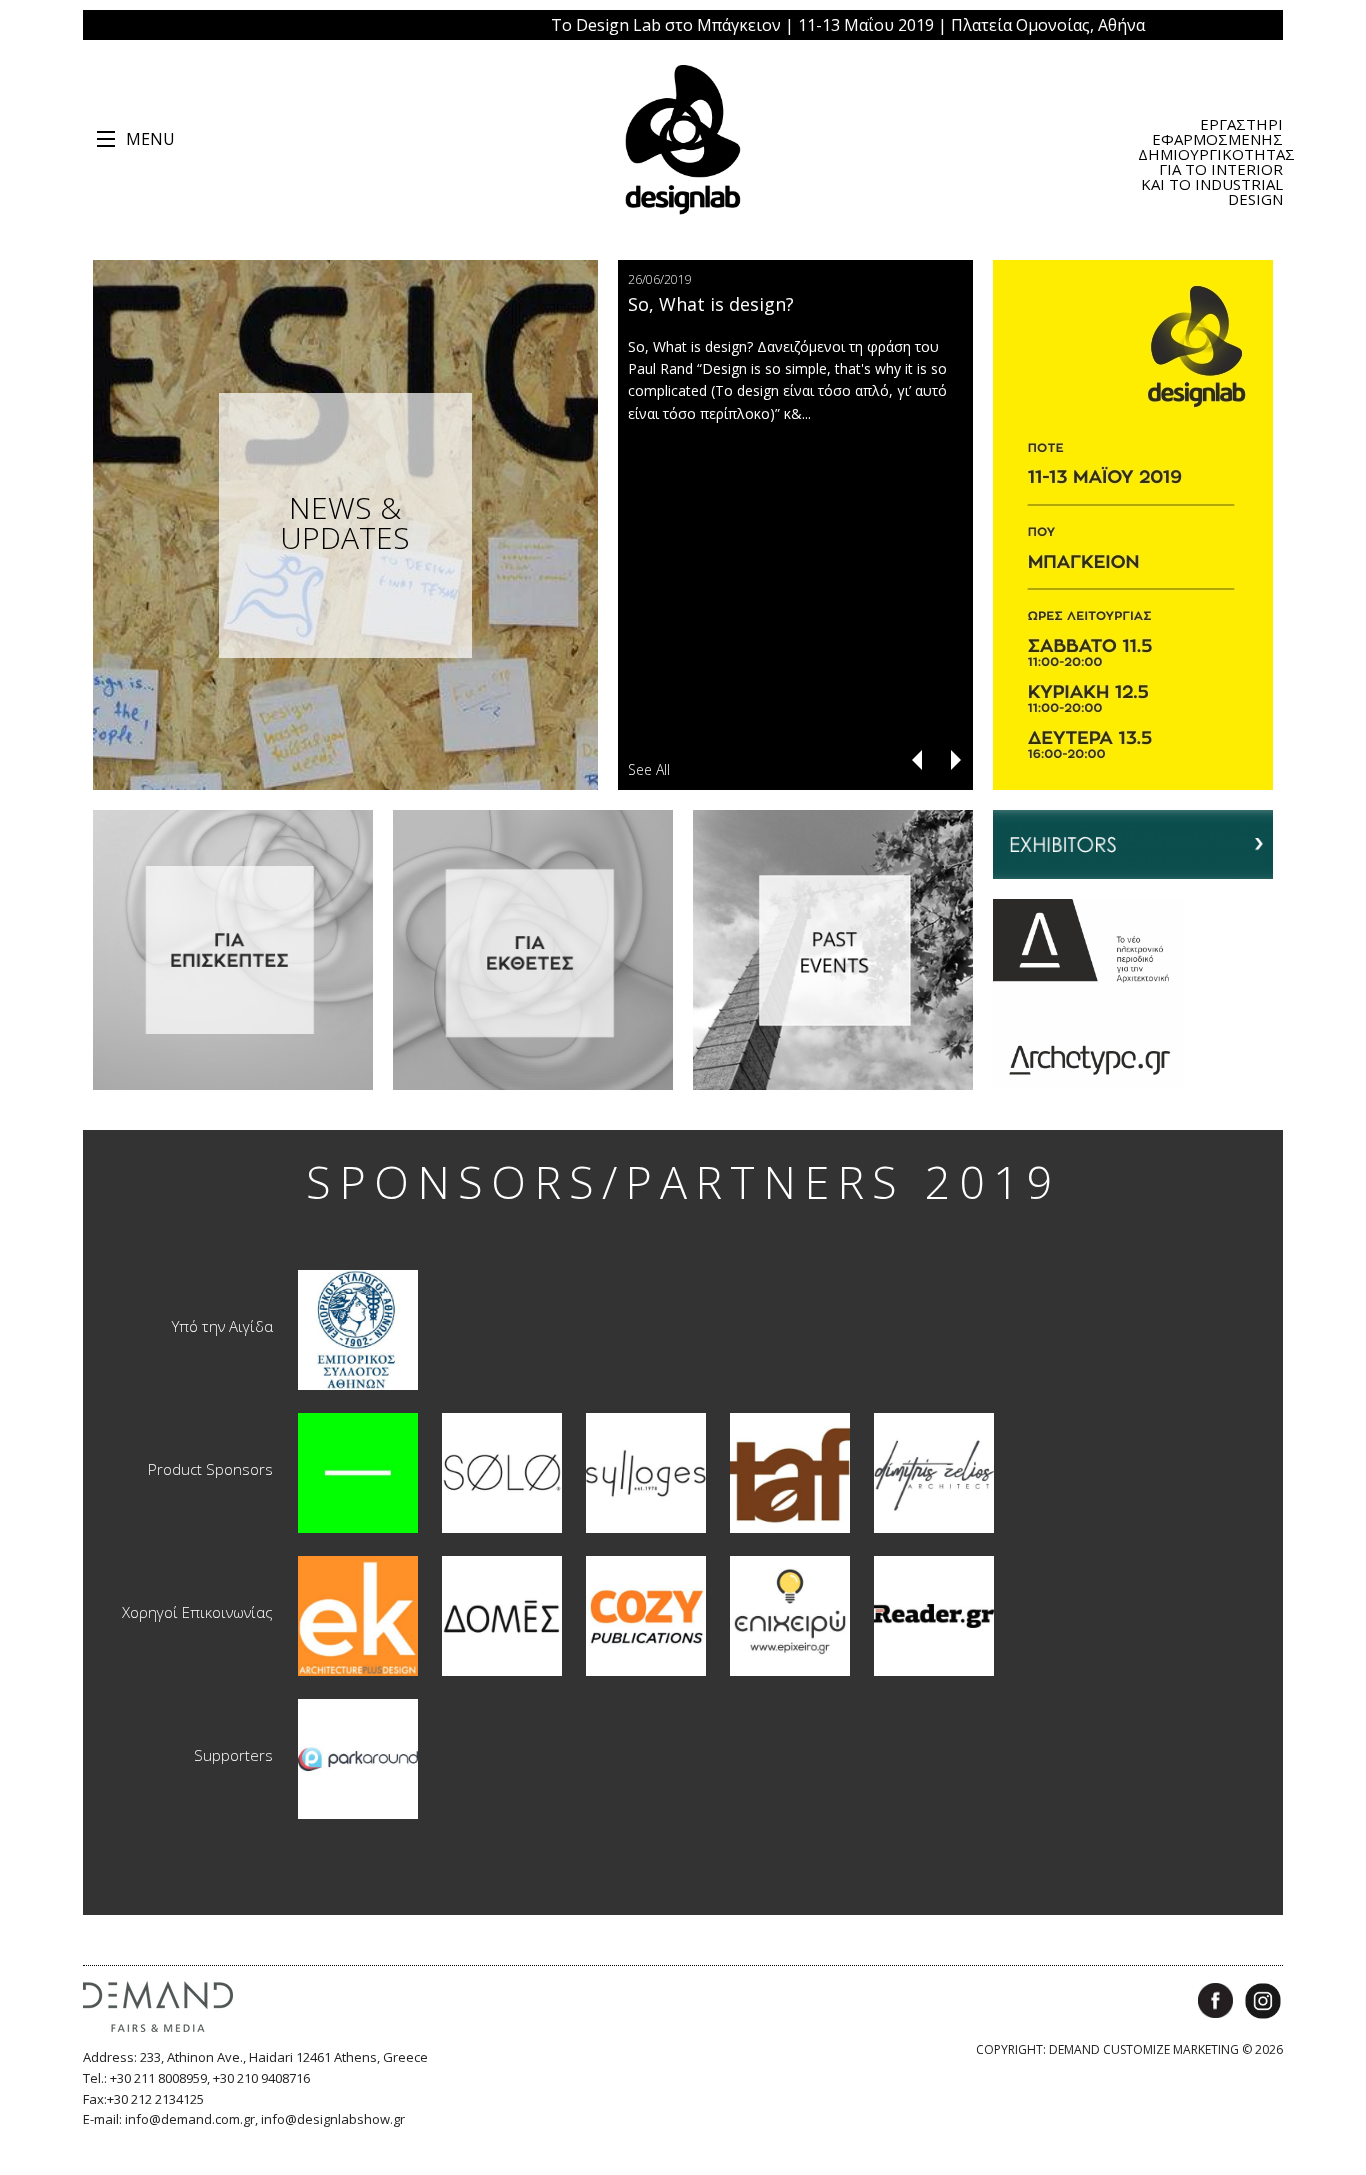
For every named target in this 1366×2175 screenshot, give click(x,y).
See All (649, 769)
